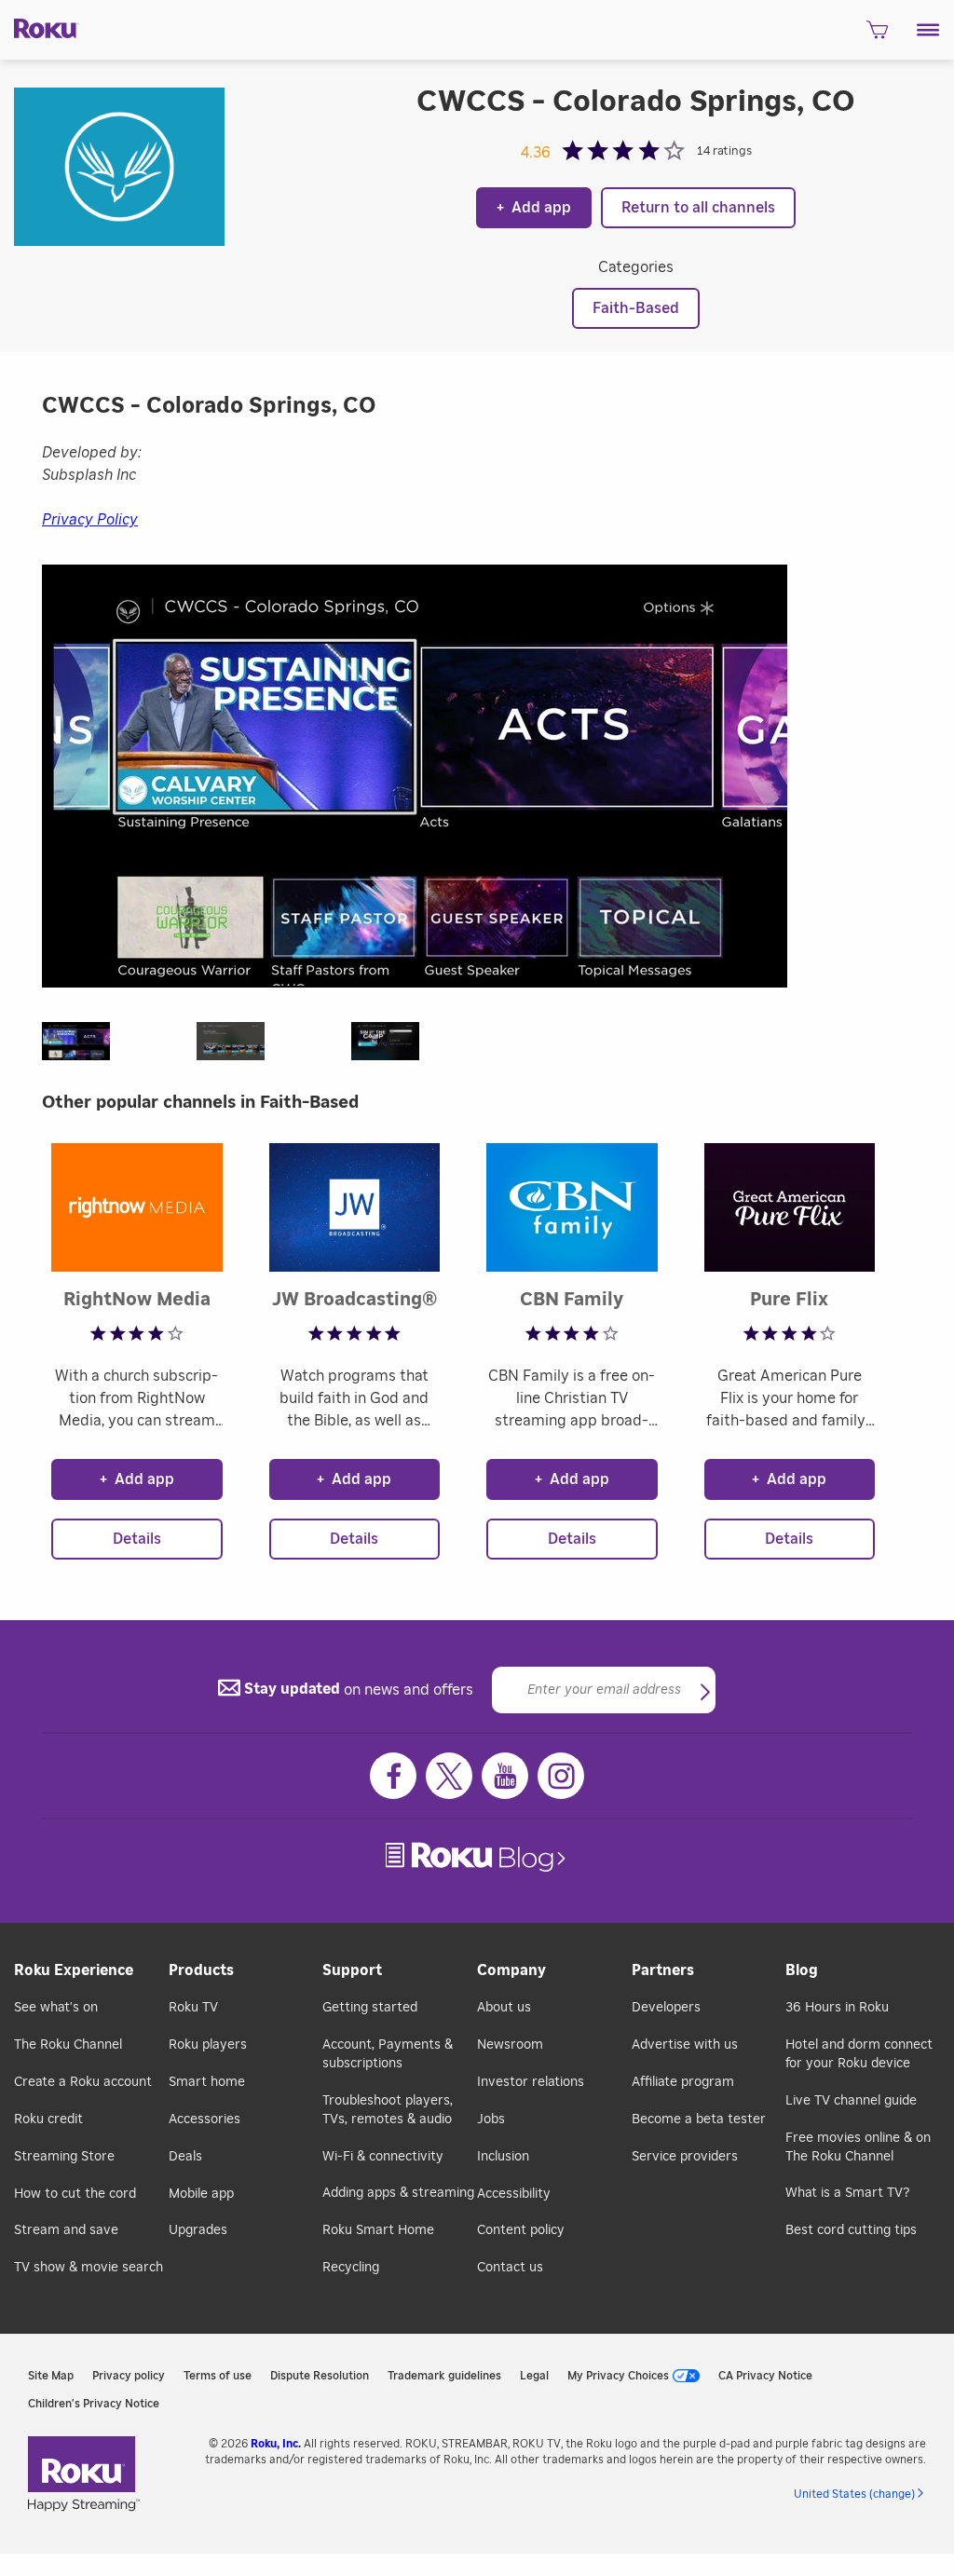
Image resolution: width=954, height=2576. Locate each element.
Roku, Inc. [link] (276, 2444)
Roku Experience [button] (74, 1970)
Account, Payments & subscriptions (388, 2054)
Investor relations (531, 2082)
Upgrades (198, 2230)
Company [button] (511, 1970)
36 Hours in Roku (837, 2008)
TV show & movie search (89, 2268)
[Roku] (40, 27)
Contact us (510, 2268)
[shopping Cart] (877, 35)
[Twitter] (449, 1776)
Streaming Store (64, 2157)
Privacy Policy (90, 520)
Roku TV (193, 2008)
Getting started (370, 2008)
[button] (928, 30)
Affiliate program (683, 2082)
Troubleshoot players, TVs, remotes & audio (388, 2110)
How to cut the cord (75, 2194)
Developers (666, 2008)
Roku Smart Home (378, 2230)
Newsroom (510, 2045)
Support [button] (352, 1970)
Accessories (204, 2119)
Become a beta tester (699, 2119)
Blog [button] (802, 1970)
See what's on (56, 2008)
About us (504, 2008)
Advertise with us (685, 2045)
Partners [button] (663, 1970)
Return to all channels (698, 208)
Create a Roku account (83, 2082)
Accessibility (514, 2194)
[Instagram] (561, 1776)
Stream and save (66, 2230)
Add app (534, 208)
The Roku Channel (68, 2045)
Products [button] (201, 1970)
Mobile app (201, 2194)
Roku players (208, 2045)
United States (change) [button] (854, 2494)
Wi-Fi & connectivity (383, 2157)
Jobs (491, 2119)
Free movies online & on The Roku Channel (858, 2147)
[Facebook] (393, 1776)
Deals (185, 2157)
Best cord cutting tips (851, 2230)
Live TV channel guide (851, 2101)
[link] (477, 1857)
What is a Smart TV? (847, 2193)
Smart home (207, 2082)
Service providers (685, 2157)
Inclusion (503, 2157)
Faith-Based (636, 308)
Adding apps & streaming (398, 2193)
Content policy (521, 2230)
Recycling (351, 2268)
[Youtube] (505, 1776)
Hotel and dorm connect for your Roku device (859, 2054)
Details (137, 1539)
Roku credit (48, 2119)
